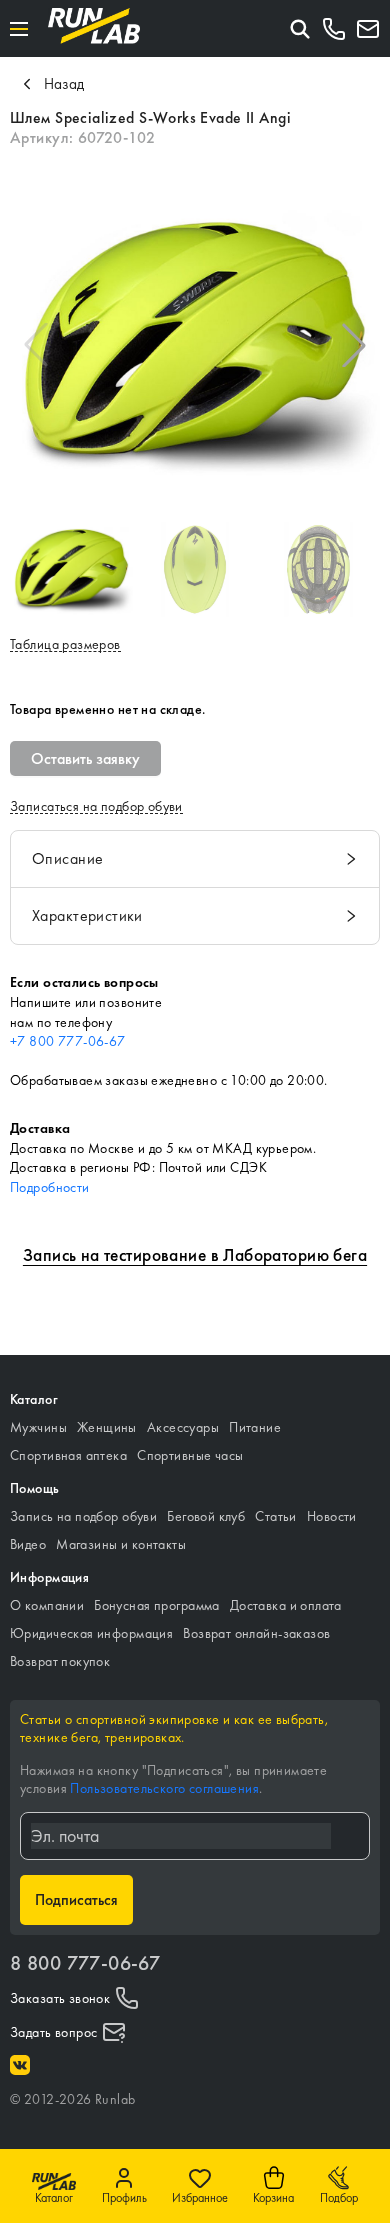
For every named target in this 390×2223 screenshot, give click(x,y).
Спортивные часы (190, 1455)
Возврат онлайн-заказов (256, 1633)
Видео (28, 1544)
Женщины (107, 1427)
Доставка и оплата (286, 1605)
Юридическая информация (91, 1633)
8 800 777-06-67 (85, 1963)
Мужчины (38, 1427)
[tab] (195, 859)
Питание (255, 1427)
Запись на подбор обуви (83, 1516)
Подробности (50, 1187)
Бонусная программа (157, 1605)
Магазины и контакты (121, 1544)
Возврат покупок (60, 1661)
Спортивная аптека (68, 1455)
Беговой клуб (206, 1516)
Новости (332, 1516)
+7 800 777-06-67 (68, 1041)
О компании (47, 1605)
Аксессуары (183, 1427)
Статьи (276, 1516)
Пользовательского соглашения (164, 1788)
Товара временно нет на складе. (108, 709)
